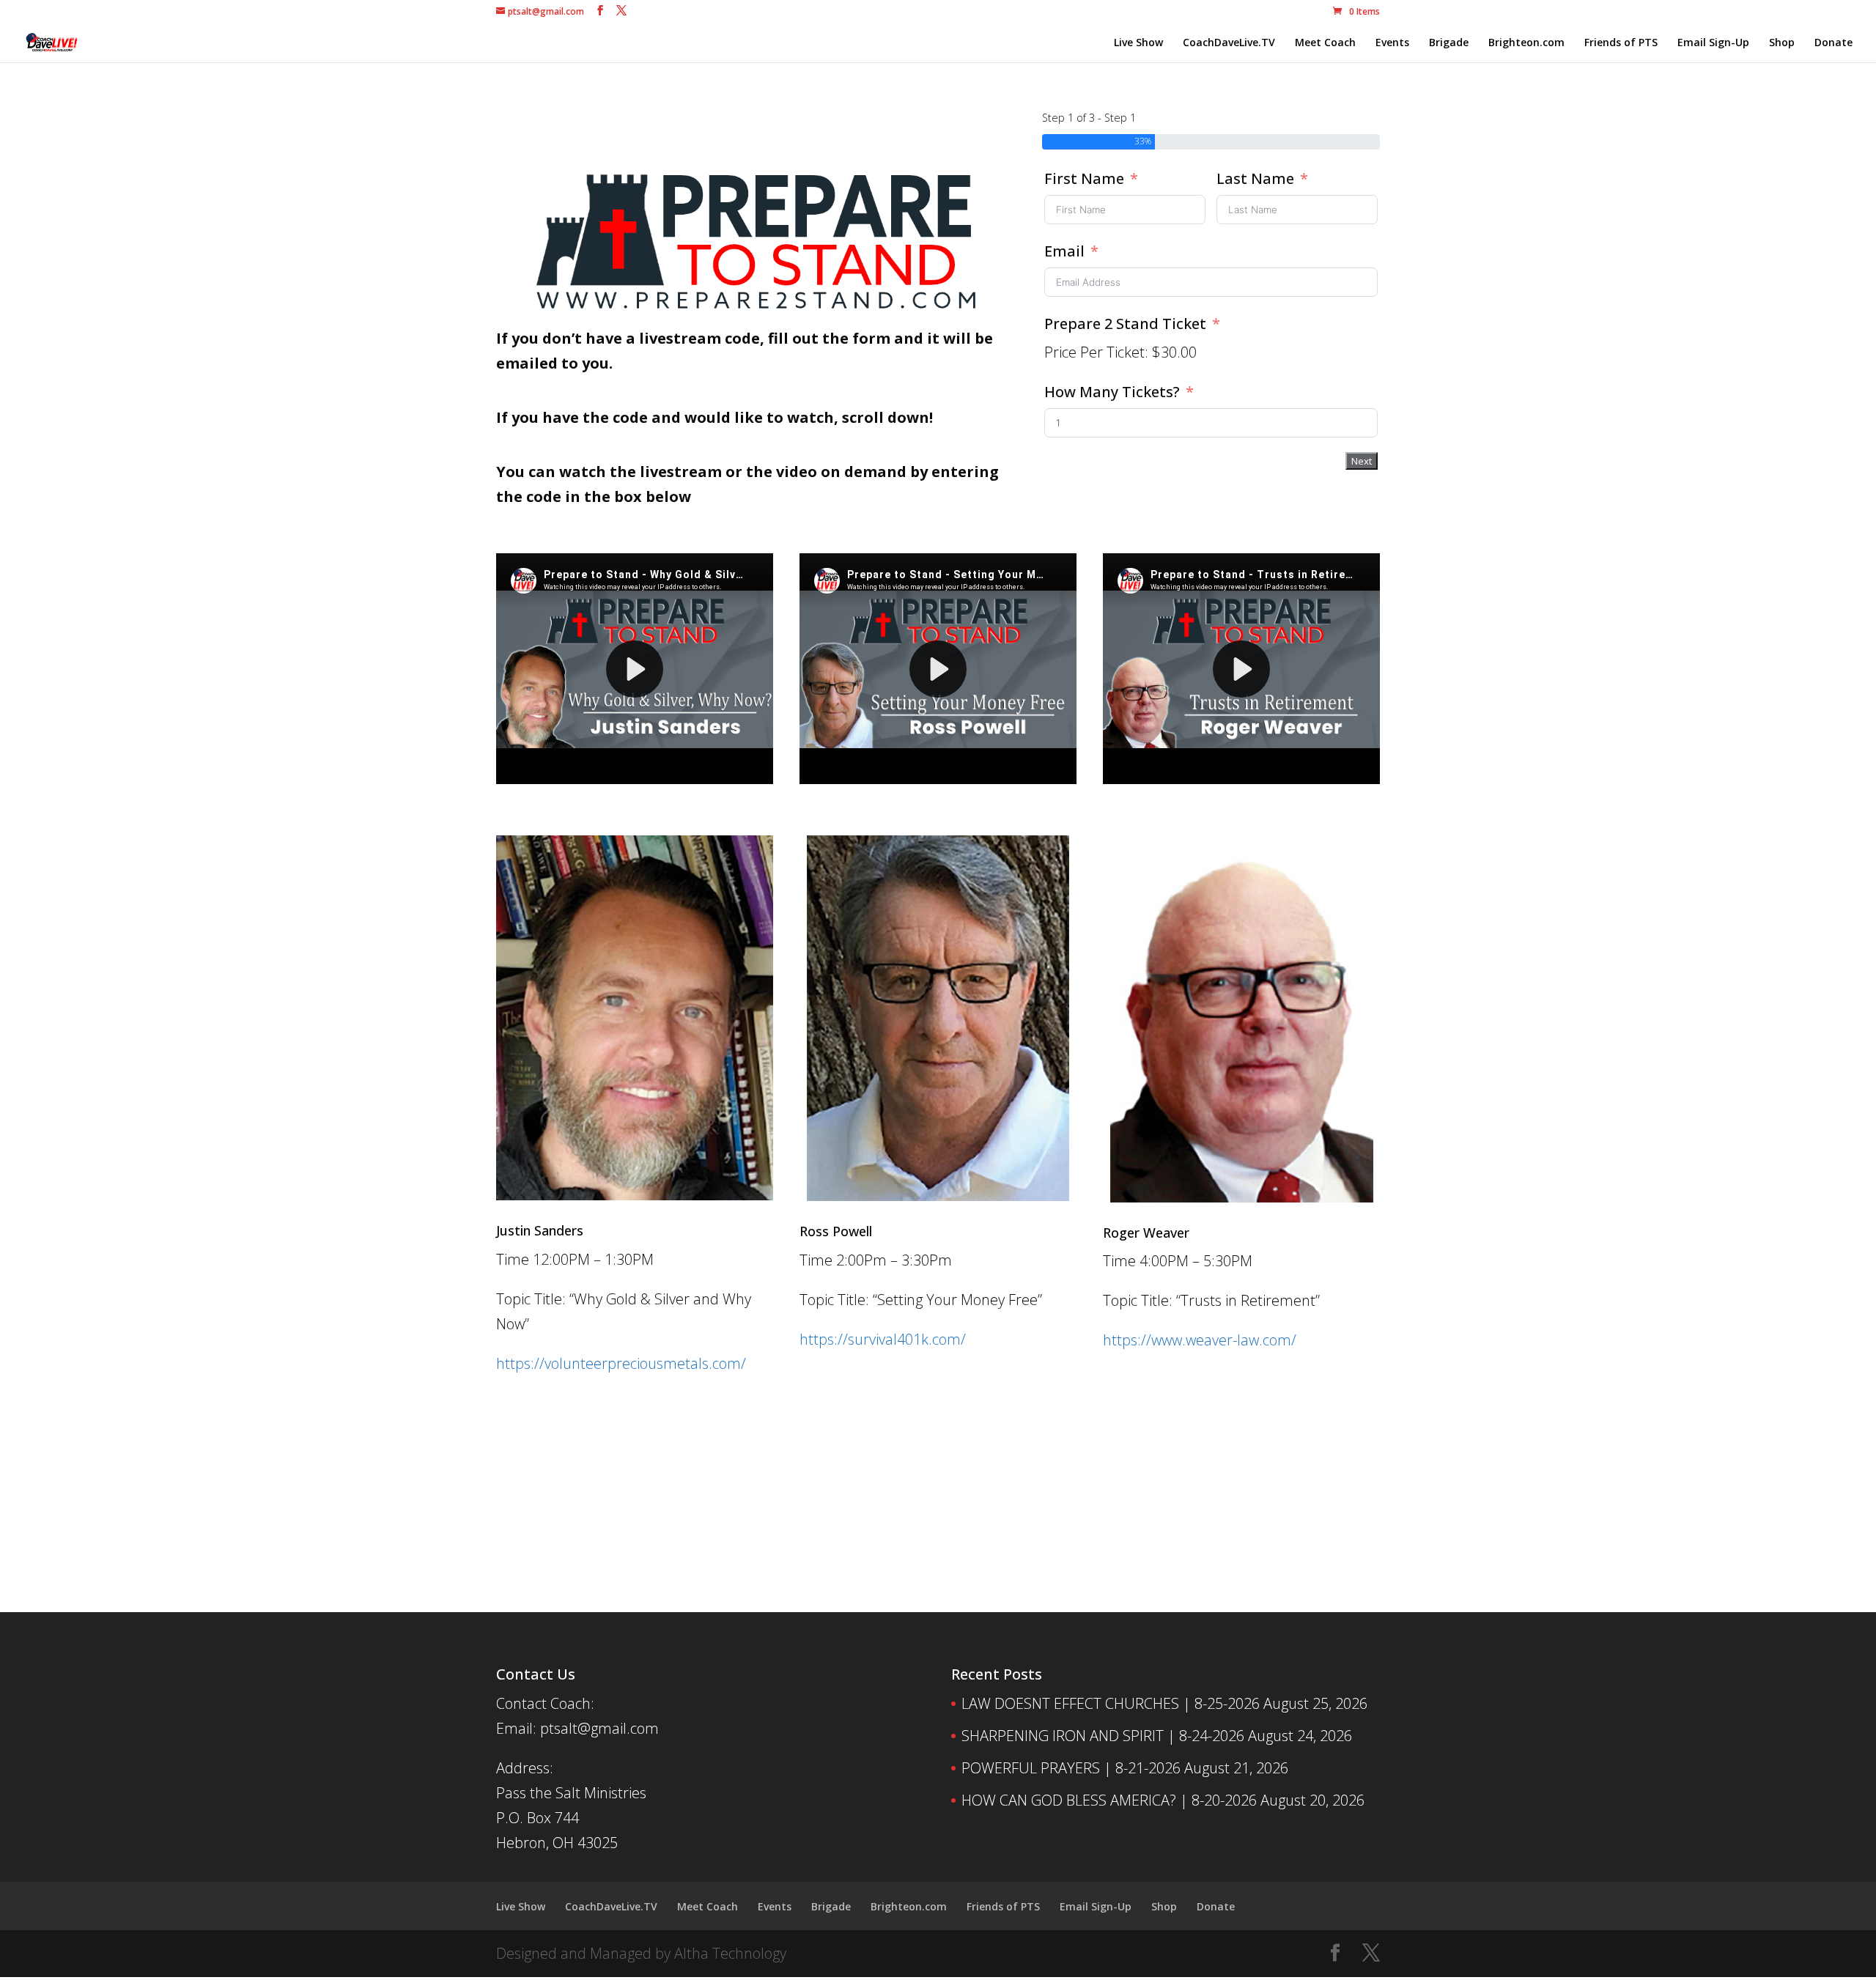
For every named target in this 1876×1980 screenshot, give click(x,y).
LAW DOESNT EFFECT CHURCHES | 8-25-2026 (1111, 1703)
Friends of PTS (1621, 43)
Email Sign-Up (1713, 43)
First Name (1084, 178)
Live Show (1138, 43)
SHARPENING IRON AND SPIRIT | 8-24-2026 (1103, 1736)
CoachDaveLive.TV (1229, 43)
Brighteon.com (1526, 43)
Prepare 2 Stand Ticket (1125, 324)
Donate (1833, 43)
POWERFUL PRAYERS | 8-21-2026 (1071, 1768)
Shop (1782, 43)
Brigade (1449, 43)
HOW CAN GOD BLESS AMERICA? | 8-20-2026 (1109, 1800)
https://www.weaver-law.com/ (1200, 1340)
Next (1362, 461)
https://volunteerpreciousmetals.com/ (621, 1363)
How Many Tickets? (1114, 392)
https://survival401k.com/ (883, 1339)
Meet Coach (1325, 43)
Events (1392, 43)
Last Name (1255, 178)
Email (1064, 251)
